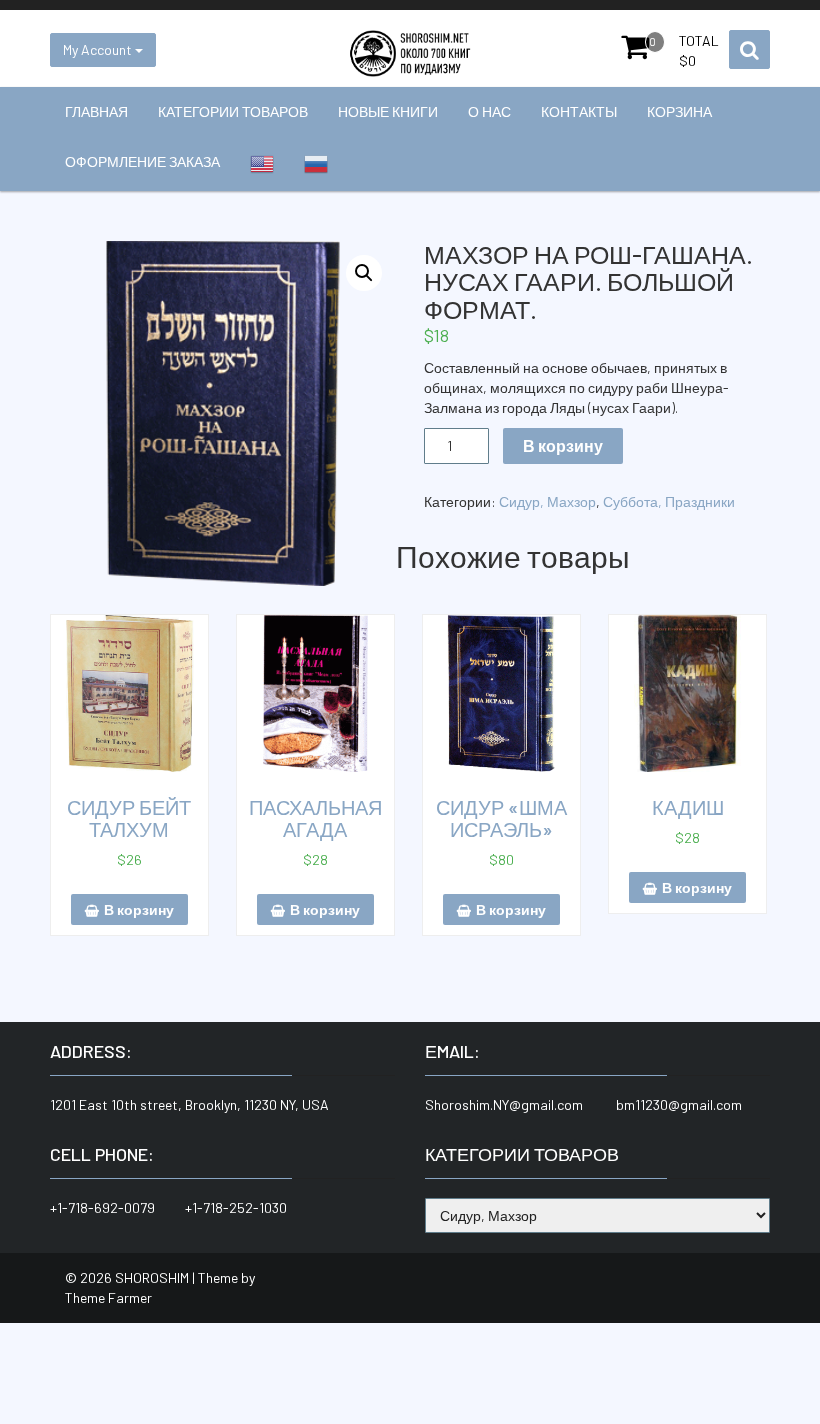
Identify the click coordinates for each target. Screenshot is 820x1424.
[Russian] (316, 164)
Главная (96, 111)
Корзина (679, 111)
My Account (99, 49)
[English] (262, 164)
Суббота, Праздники (669, 501)
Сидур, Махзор (547, 501)
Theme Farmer (108, 1297)
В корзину (563, 445)
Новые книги (388, 111)
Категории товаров (233, 111)
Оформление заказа (142, 161)
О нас (489, 111)
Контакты (579, 111)
